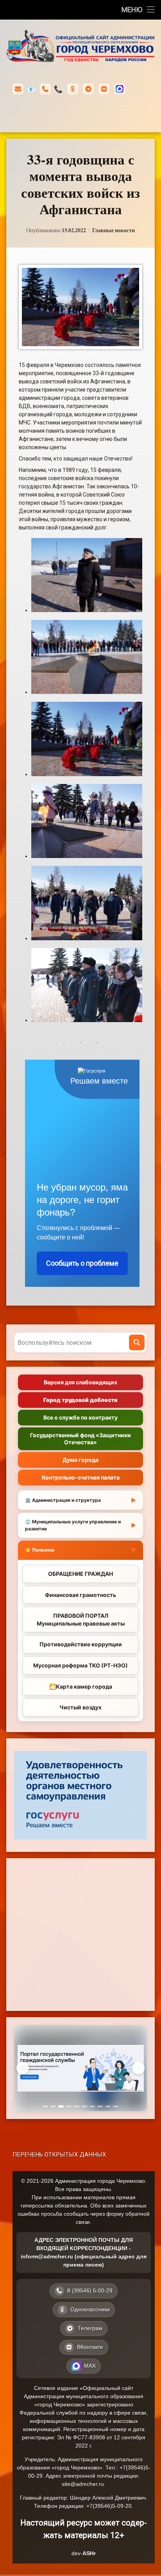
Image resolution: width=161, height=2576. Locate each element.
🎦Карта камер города (81, 1686)
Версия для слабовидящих (80, 1382)
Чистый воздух (80, 1707)
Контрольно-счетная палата (81, 1477)
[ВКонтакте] (104, 89)
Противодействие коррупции (81, 1644)
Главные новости (114, 230)
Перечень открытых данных (59, 2155)
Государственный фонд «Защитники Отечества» (80, 1439)
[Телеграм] (88, 89)
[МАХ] (120, 89)
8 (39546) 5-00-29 (58, 89)
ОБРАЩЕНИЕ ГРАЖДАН (80, 1574)
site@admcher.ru (83, 2484)
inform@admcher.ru (31, 89)
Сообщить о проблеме (82, 1263)
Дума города (80, 1460)
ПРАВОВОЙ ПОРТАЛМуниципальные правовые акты (81, 1619)
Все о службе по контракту (80, 1417)
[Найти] (137, 1342)
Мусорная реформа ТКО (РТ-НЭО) (80, 1665)
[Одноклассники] (73, 89)
